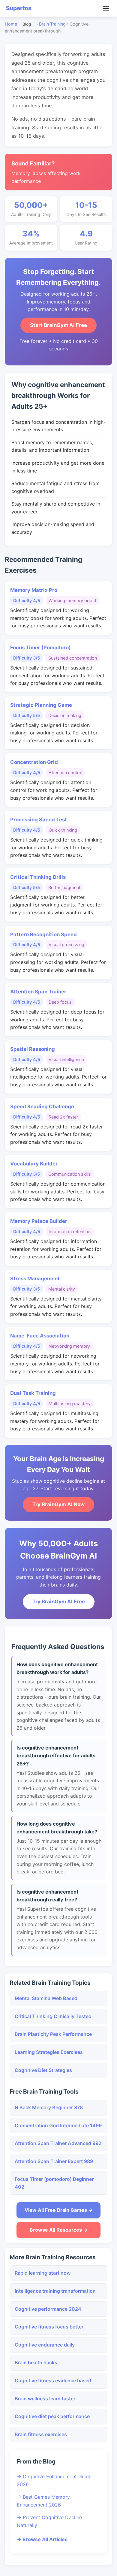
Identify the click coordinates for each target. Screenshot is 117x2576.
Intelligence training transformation (55, 2291)
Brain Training (52, 24)
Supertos (19, 8)
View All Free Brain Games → (59, 2210)
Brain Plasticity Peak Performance (53, 2034)
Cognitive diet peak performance (52, 2416)
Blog (27, 24)
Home (11, 24)
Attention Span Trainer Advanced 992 (58, 2143)
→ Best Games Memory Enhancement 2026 (43, 2501)
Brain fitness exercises (41, 2434)
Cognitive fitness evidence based (53, 2381)
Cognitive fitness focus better (49, 2327)
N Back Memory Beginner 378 (49, 2107)
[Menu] (106, 8)
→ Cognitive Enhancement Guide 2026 (54, 2480)
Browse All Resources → (59, 2230)
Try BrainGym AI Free (59, 1602)
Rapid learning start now (43, 2273)
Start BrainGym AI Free (58, 325)
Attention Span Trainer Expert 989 (54, 2161)
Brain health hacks (36, 2362)
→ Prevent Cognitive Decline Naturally (49, 2521)
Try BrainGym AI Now (58, 1504)
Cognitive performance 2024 (48, 2309)
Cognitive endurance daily (45, 2345)
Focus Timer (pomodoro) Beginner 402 (54, 2183)
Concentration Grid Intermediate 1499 (58, 2125)
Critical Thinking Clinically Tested (53, 2016)
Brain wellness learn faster (45, 2399)
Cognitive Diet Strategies (43, 2070)
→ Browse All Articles (42, 2539)
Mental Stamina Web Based (46, 1998)
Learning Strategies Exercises (49, 2052)
